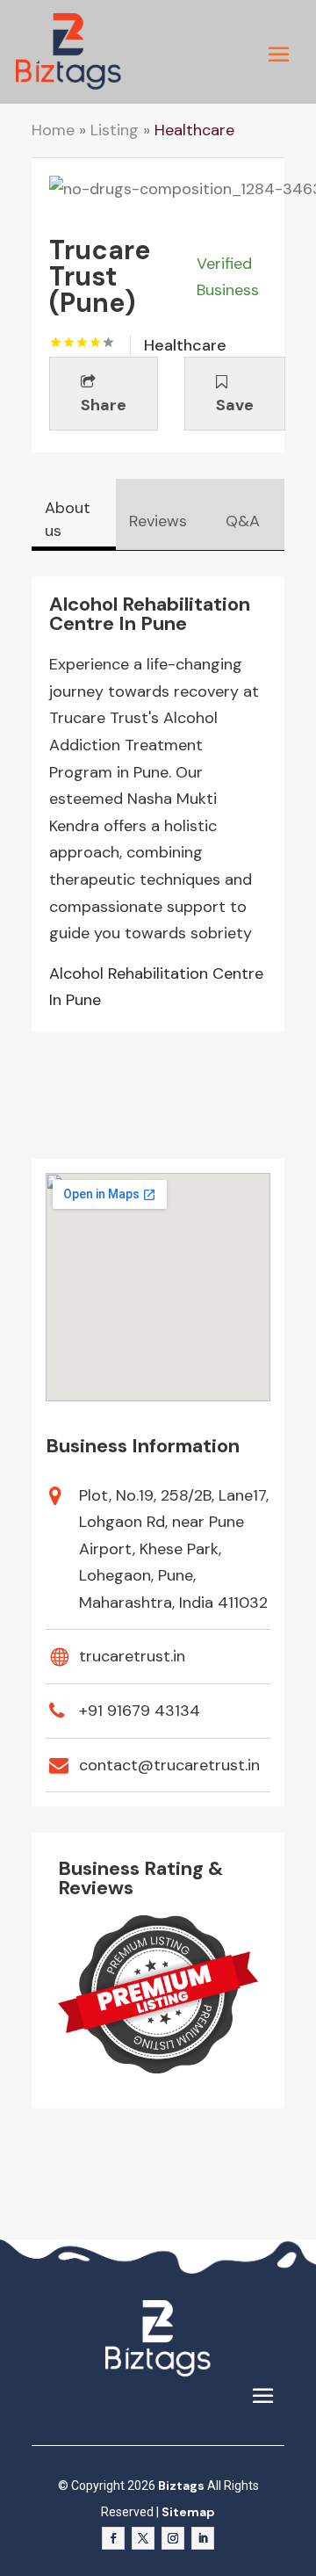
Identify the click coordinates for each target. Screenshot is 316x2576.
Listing (115, 130)
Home (53, 130)
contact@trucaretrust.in (169, 1765)
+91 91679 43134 (140, 1711)
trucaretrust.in (132, 1656)
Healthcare (194, 130)
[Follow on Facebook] (113, 2538)
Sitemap (188, 2512)
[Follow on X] (143, 2538)
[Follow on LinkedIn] (203, 2538)
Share (104, 405)
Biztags (181, 2486)
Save (235, 405)
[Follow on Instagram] (173, 2538)
